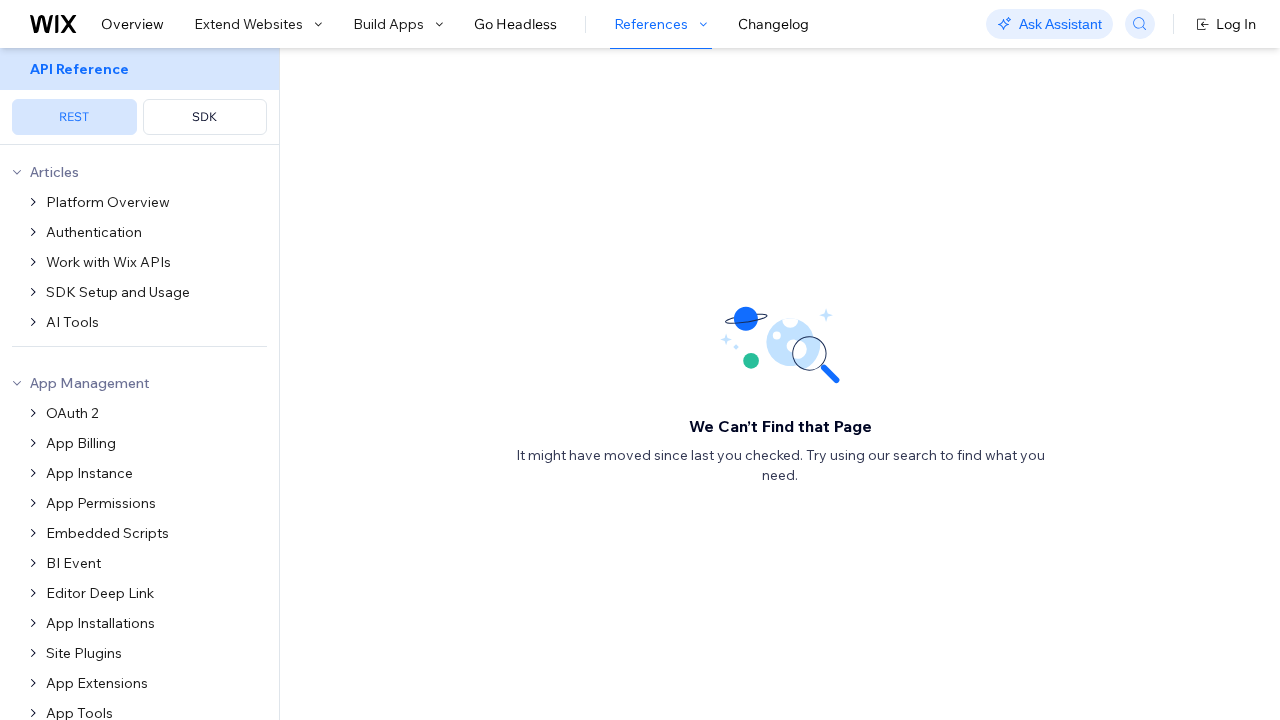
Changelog (773, 24)
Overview (132, 24)
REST (74, 116)
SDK (204, 116)
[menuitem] (139, 96)
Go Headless (515, 24)
